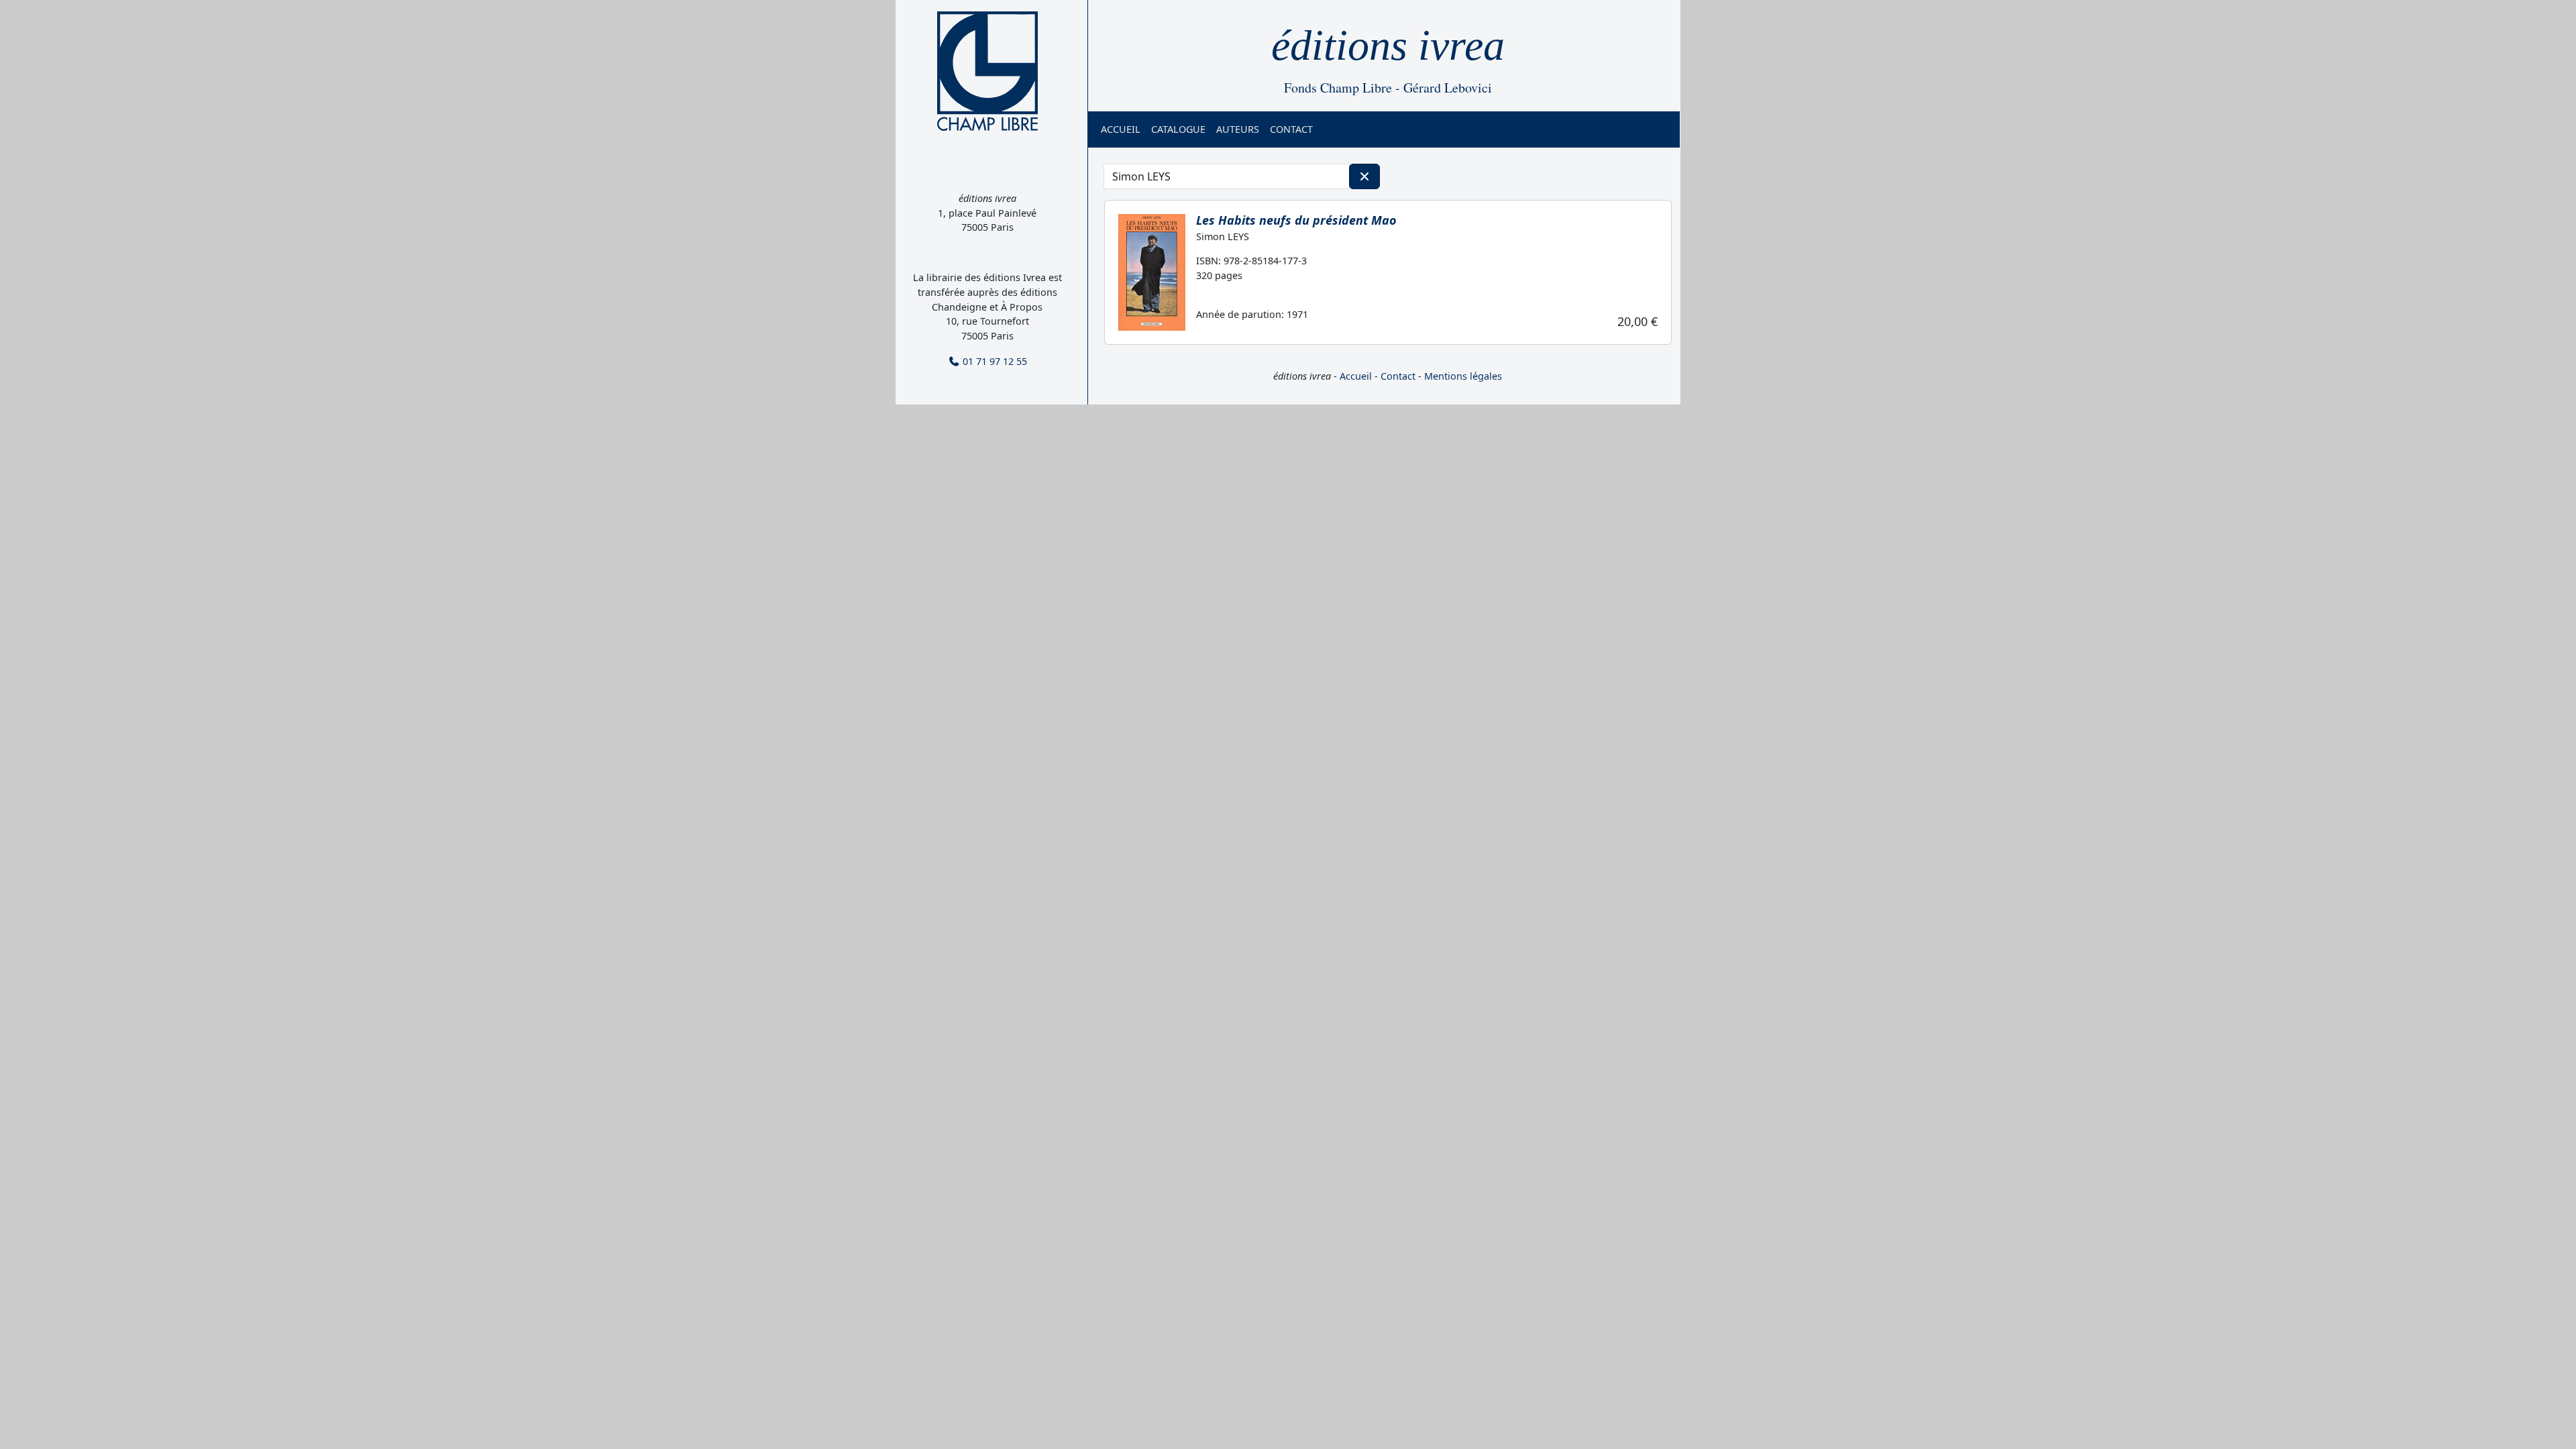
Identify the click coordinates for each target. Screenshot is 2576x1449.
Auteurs (1238, 129)
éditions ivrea (1388, 45)
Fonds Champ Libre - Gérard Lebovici (1388, 88)
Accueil (1121, 129)
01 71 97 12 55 (994, 361)
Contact (1291, 129)
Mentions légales (1463, 376)
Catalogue (1178, 129)
